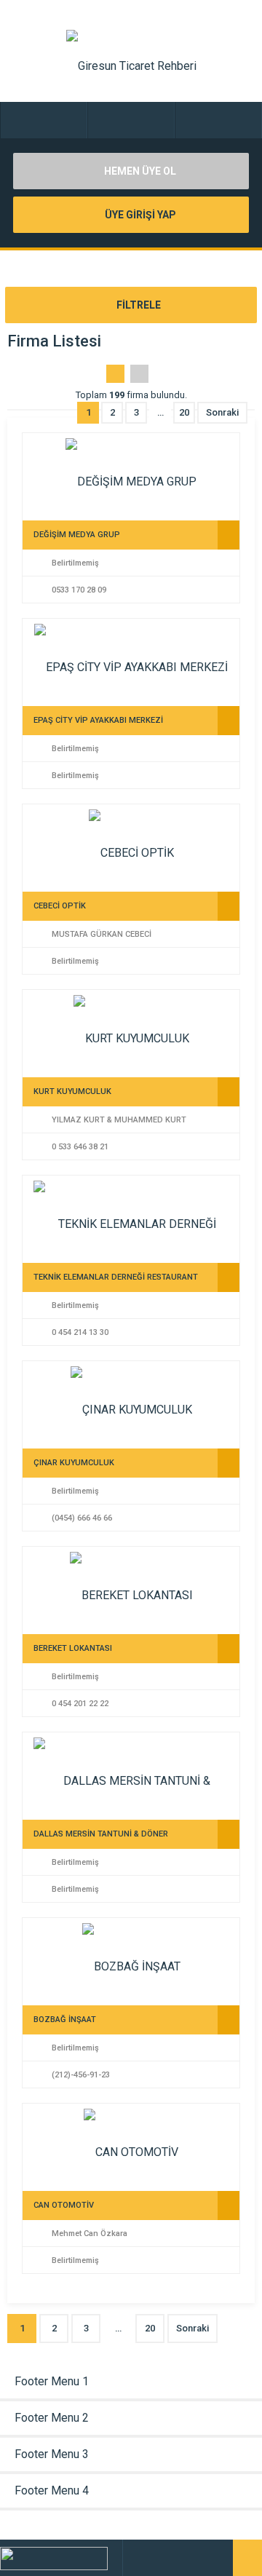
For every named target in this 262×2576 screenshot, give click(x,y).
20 (184, 412)
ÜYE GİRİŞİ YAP (139, 215)
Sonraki (222, 412)
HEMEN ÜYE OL (139, 171)
